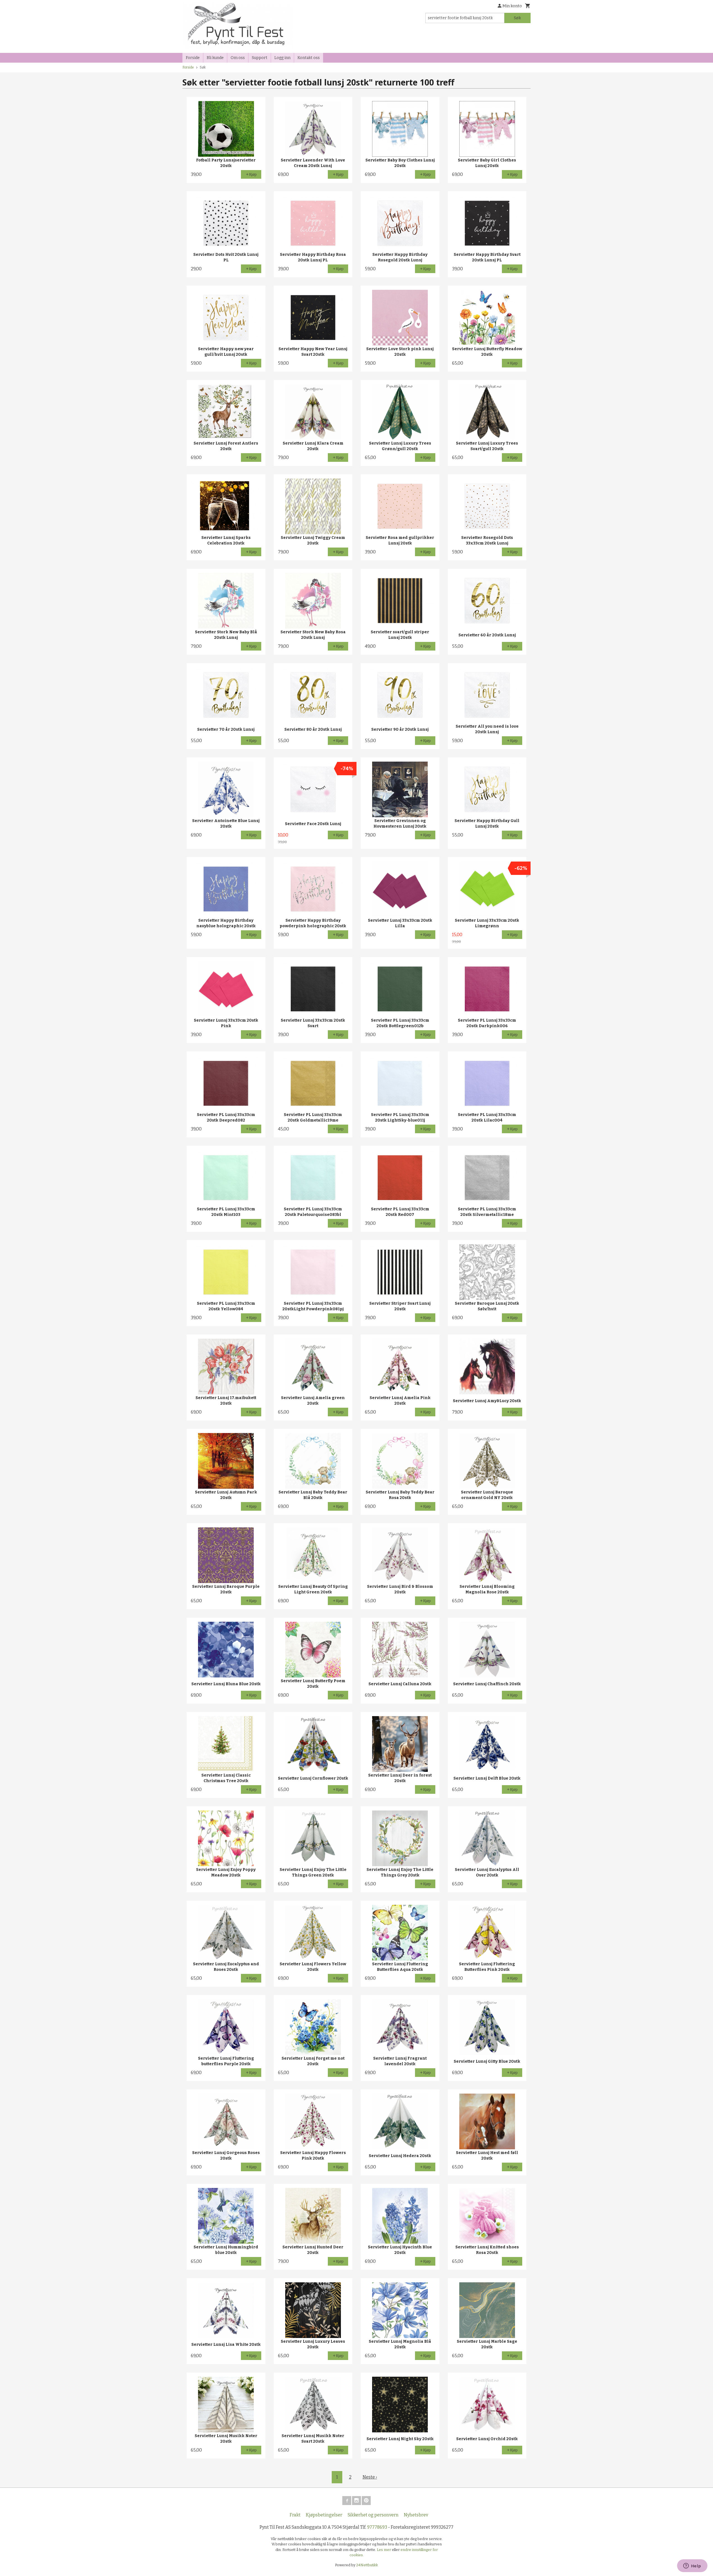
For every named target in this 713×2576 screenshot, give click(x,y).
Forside (193, 58)
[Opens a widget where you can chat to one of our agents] (692, 2566)
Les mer (384, 2550)
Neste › (370, 2477)
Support (260, 58)
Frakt (295, 2515)
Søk (517, 18)
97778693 (377, 2527)
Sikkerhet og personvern (373, 2515)
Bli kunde (215, 58)
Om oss (238, 58)
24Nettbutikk (367, 2565)
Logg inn (282, 58)
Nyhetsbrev (416, 2515)
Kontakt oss (309, 58)
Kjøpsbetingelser (324, 2515)
